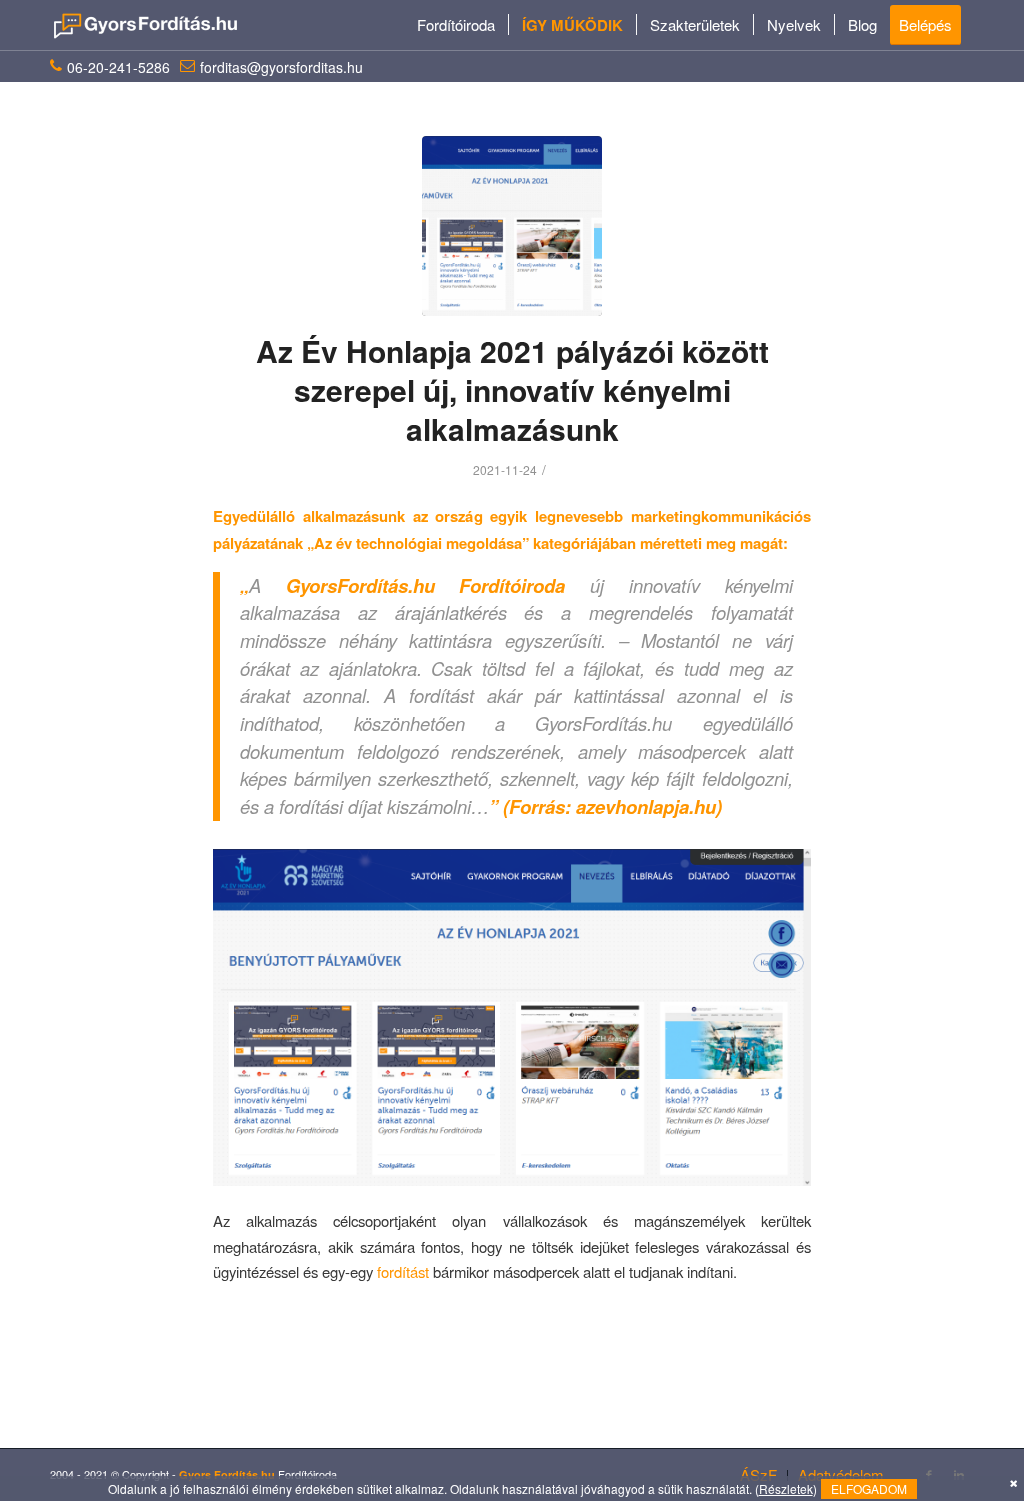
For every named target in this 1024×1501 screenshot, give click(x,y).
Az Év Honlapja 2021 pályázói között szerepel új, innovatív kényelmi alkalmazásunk (512, 389)
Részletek (786, 1488)
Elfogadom (869, 1488)
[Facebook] (929, 1474)
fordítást (403, 1271)
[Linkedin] (959, 1474)
